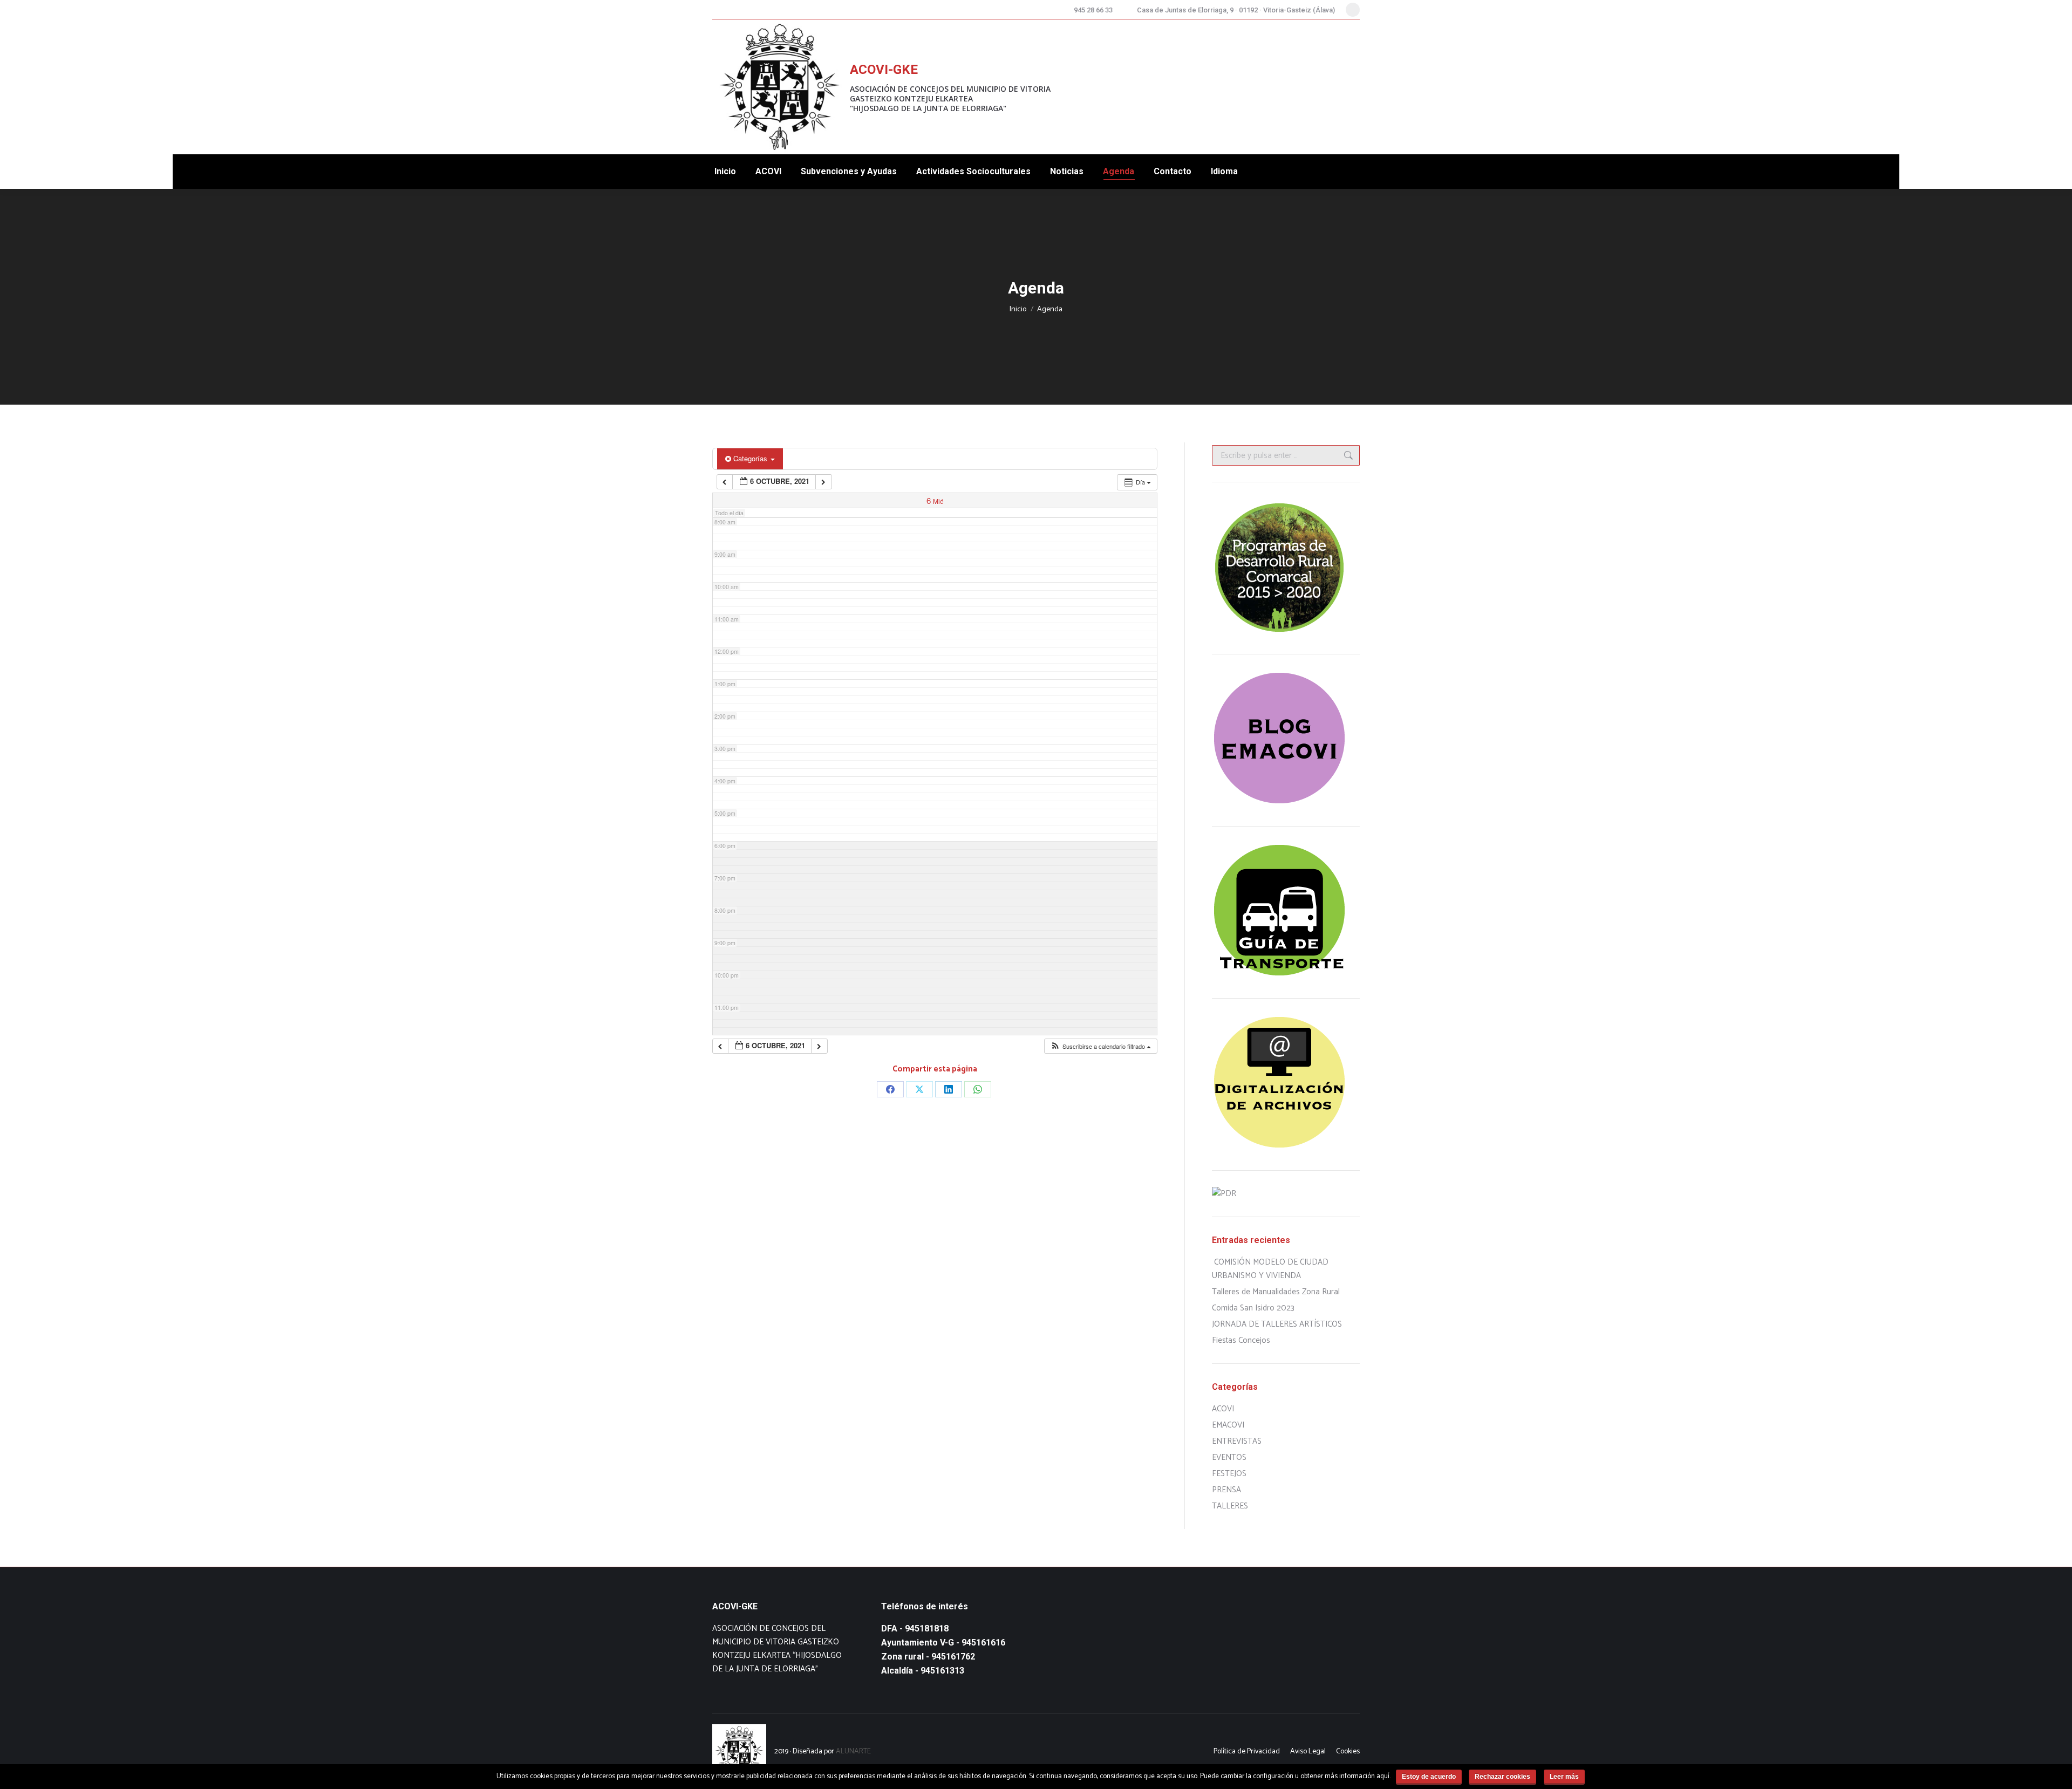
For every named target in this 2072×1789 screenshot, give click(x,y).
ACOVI (1223, 1409)
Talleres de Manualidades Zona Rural (1276, 1292)
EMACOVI (1228, 1425)
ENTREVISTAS (1237, 1441)
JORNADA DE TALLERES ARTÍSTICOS (1277, 1324)
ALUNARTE (853, 1752)
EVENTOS (1229, 1457)
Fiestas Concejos (1241, 1340)
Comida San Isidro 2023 (1253, 1308)
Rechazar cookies (1502, 1777)
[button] (1100, 1046)
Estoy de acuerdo (1429, 1777)
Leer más (1564, 1777)
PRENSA (1226, 1490)
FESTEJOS (1229, 1474)
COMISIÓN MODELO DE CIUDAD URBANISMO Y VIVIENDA (1270, 1269)
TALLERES (1230, 1506)
